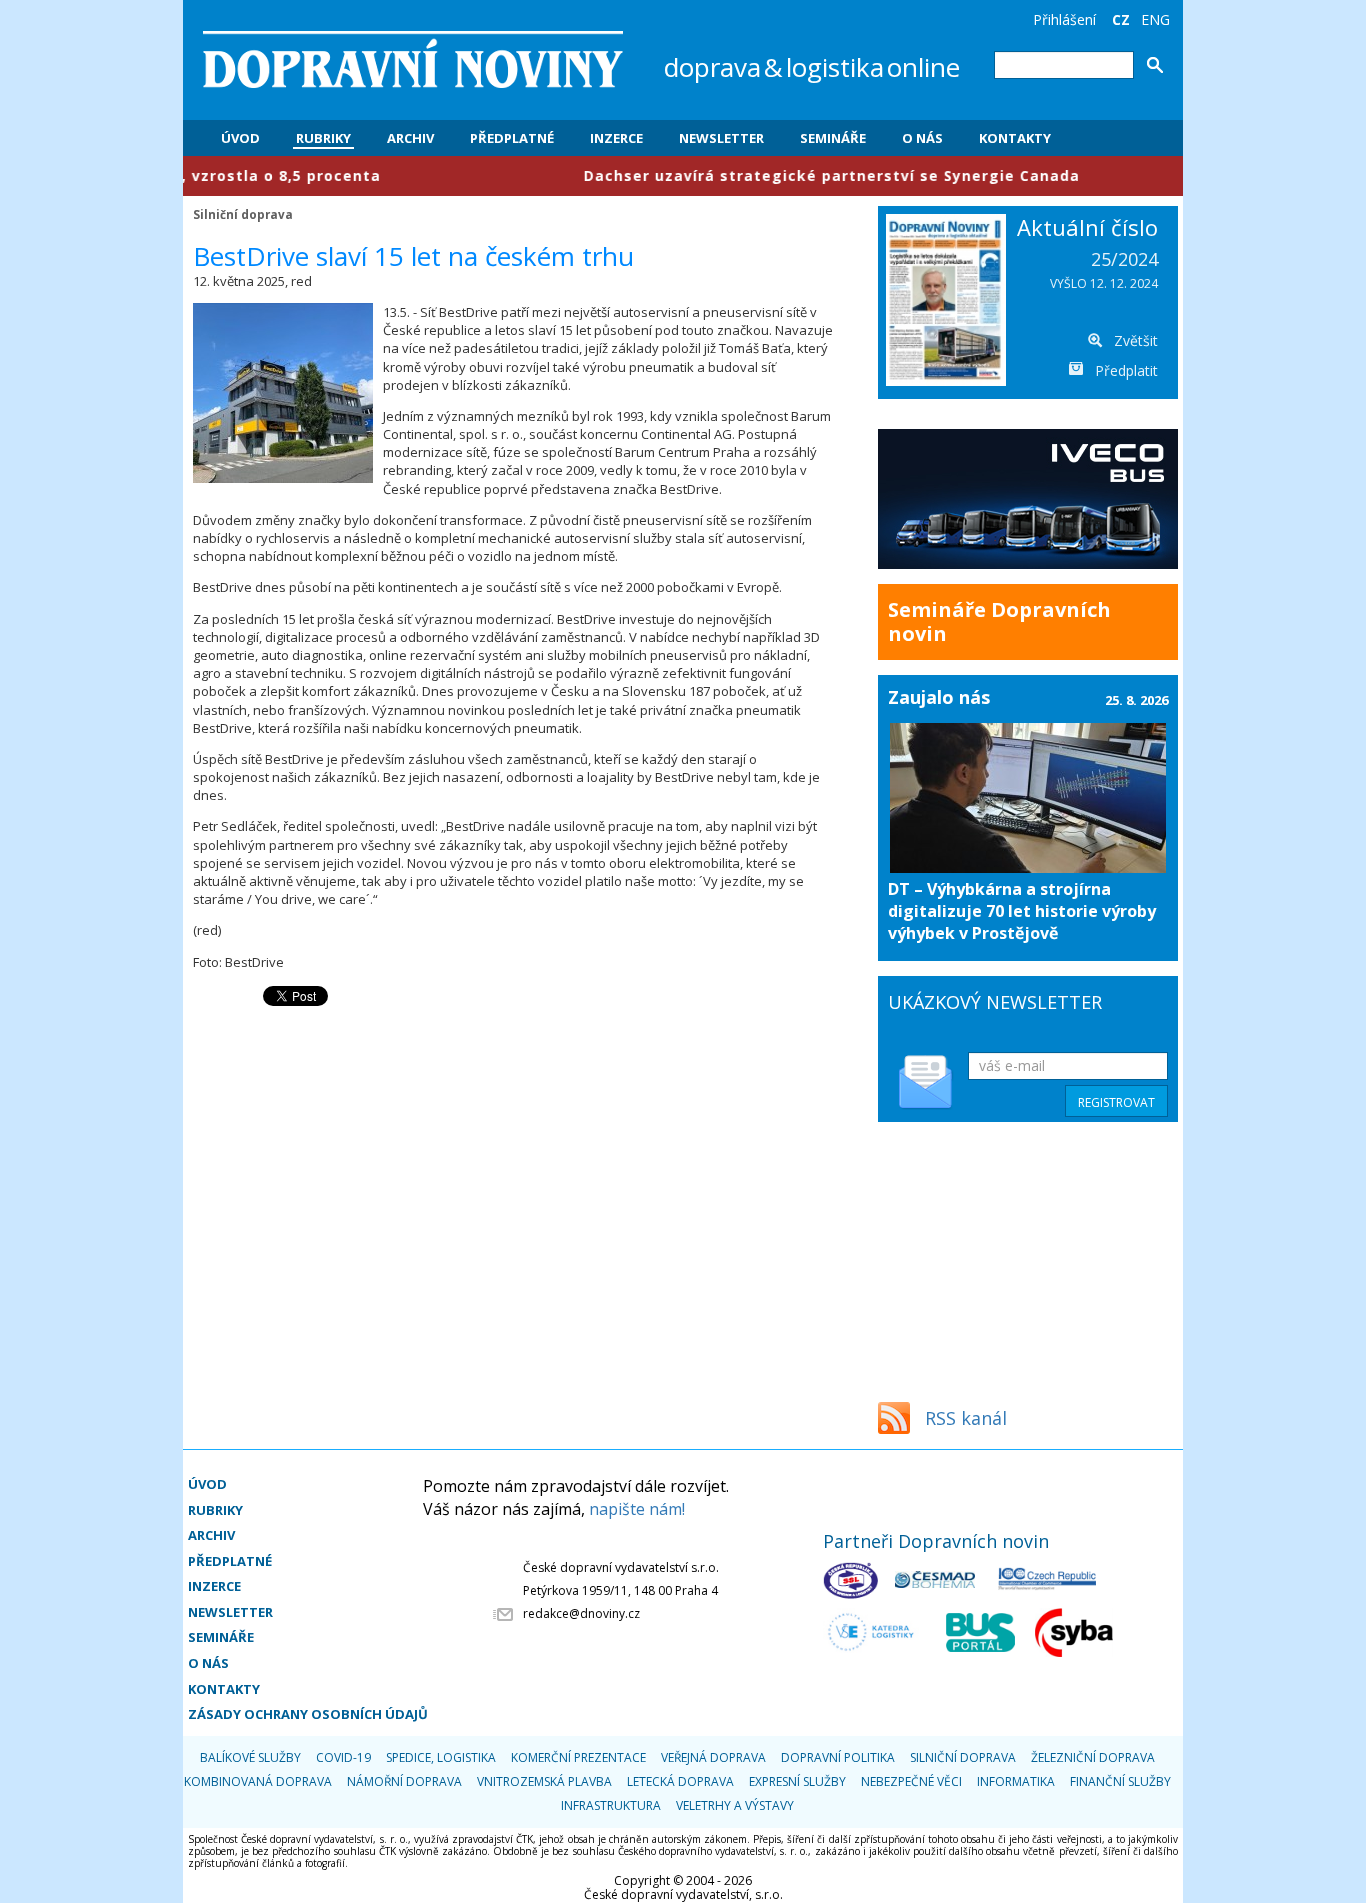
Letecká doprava (680, 1781)
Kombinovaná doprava (258, 1781)
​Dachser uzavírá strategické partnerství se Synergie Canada (768, 175)
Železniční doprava (1093, 1757)
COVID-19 (343, 1757)
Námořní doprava (404, 1781)
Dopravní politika (838, 1757)
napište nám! (637, 1509)
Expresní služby (797, 1781)
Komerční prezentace (578, 1757)
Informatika (1016, 1781)
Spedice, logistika (441, 1757)
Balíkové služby (250, 1757)
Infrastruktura (611, 1805)
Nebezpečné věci (911, 1781)
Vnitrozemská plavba (544, 1781)
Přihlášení (1064, 19)
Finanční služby (1120, 1781)
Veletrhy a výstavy (735, 1805)
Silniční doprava (243, 214)
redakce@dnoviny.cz (581, 1613)
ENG (1155, 19)
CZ (1121, 19)
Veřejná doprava (713, 1757)
